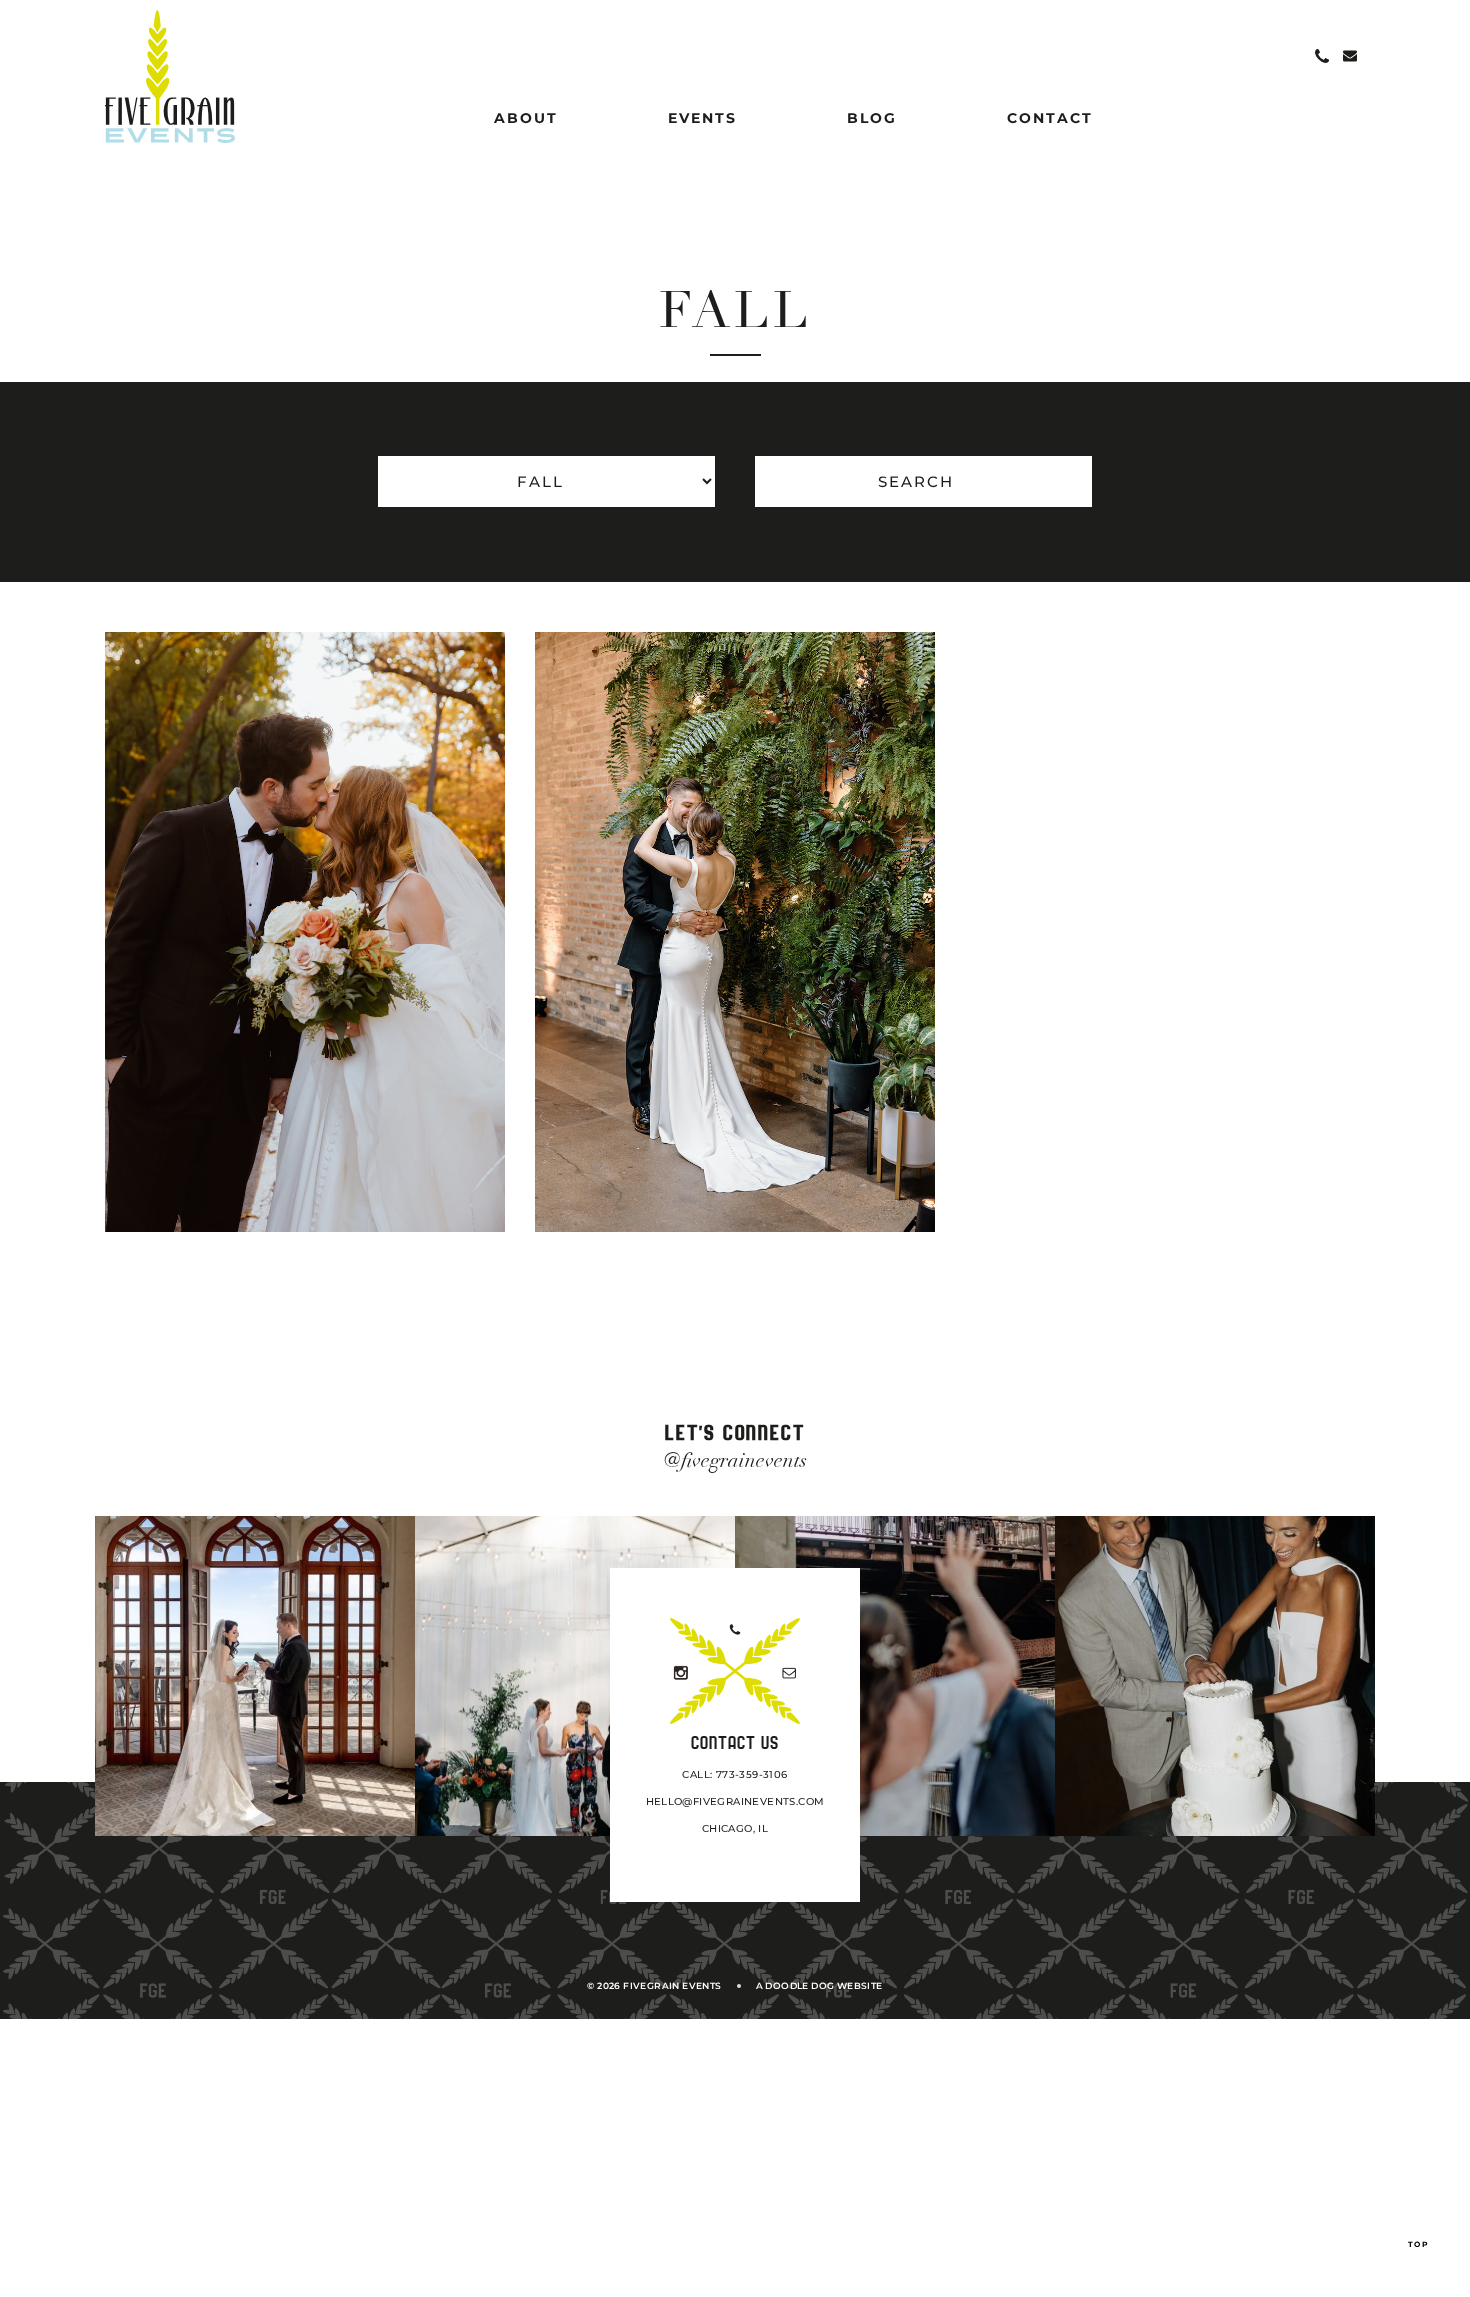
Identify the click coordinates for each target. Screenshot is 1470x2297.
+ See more (398, 1179)
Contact (1050, 118)
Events (702, 118)
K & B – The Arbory (797, 1154)
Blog (872, 118)
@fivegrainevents (735, 1460)
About (526, 118)
